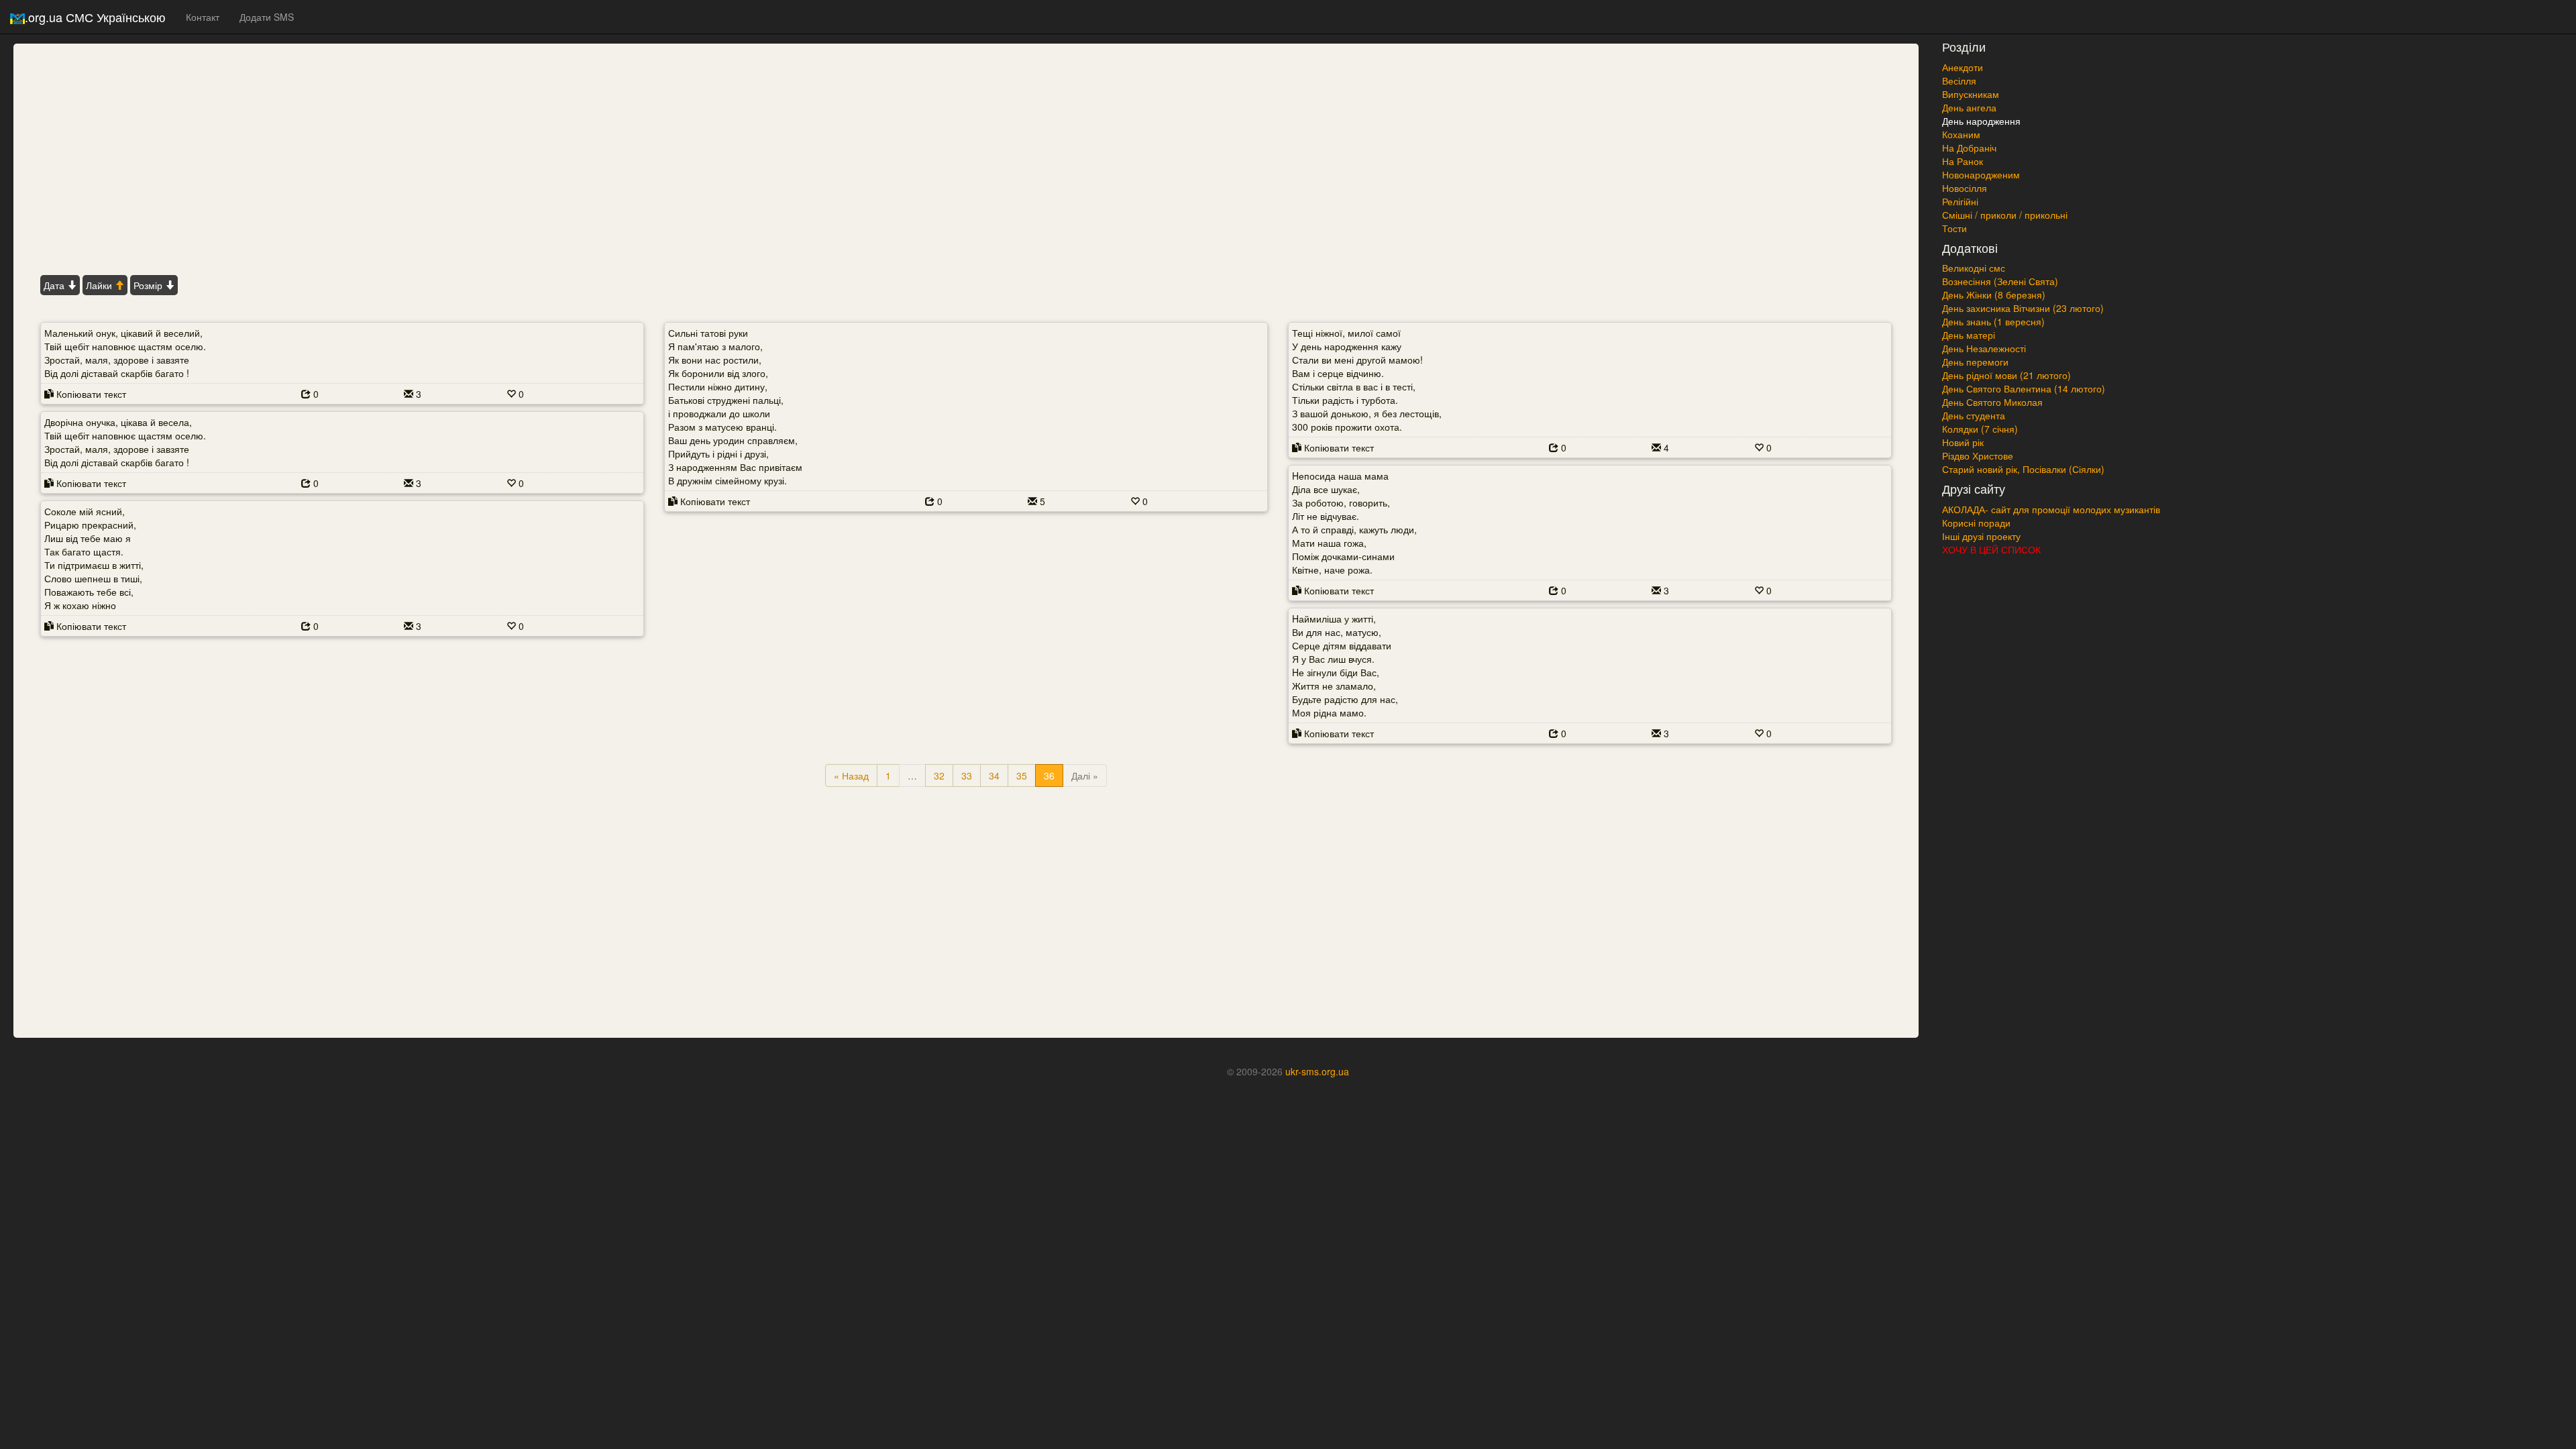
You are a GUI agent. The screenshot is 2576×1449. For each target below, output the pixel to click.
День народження (1981, 121)
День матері (1969, 335)
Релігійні (1960, 201)
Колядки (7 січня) (1980, 429)
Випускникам (1971, 94)
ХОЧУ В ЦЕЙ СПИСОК (1991, 549)
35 (1022, 775)
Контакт (203, 17)
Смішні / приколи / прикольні (2005, 215)
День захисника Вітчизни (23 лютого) (2023, 308)
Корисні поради (1976, 523)
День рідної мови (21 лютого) (2006, 375)
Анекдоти (1963, 67)
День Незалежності (1984, 348)
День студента (1974, 415)
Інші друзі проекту (1981, 536)
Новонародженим (1981, 174)
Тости (1954, 228)
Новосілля (1965, 188)
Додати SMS (267, 17)
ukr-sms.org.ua (1317, 1071)
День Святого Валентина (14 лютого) (2024, 388)
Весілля (1959, 80)
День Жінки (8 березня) (1994, 294)
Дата (55, 285)
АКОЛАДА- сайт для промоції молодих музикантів (2051, 509)
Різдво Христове (1978, 455)
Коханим (1961, 134)
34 (994, 775)
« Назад (851, 775)
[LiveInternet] (1288, 1093)
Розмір (149, 285)
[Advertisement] (966, 158)
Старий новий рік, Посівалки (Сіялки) (2023, 469)
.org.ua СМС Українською (95, 17)
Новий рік (1963, 442)
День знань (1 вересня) (1993, 321)
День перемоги (1975, 362)
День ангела (1969, 107)
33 (967, 775)
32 (939, 775)
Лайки (100, 285)
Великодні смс (1974, 268)
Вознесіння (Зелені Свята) (2000, 281)
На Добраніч (1969, 148)
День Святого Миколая (1992, 402)
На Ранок (1963, 161)
